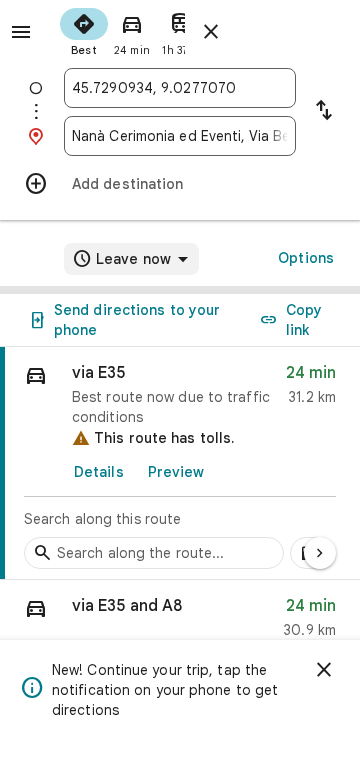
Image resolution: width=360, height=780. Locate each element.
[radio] (84, 30)
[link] (180, 463)
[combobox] (180, 88)
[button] (180, 622)
